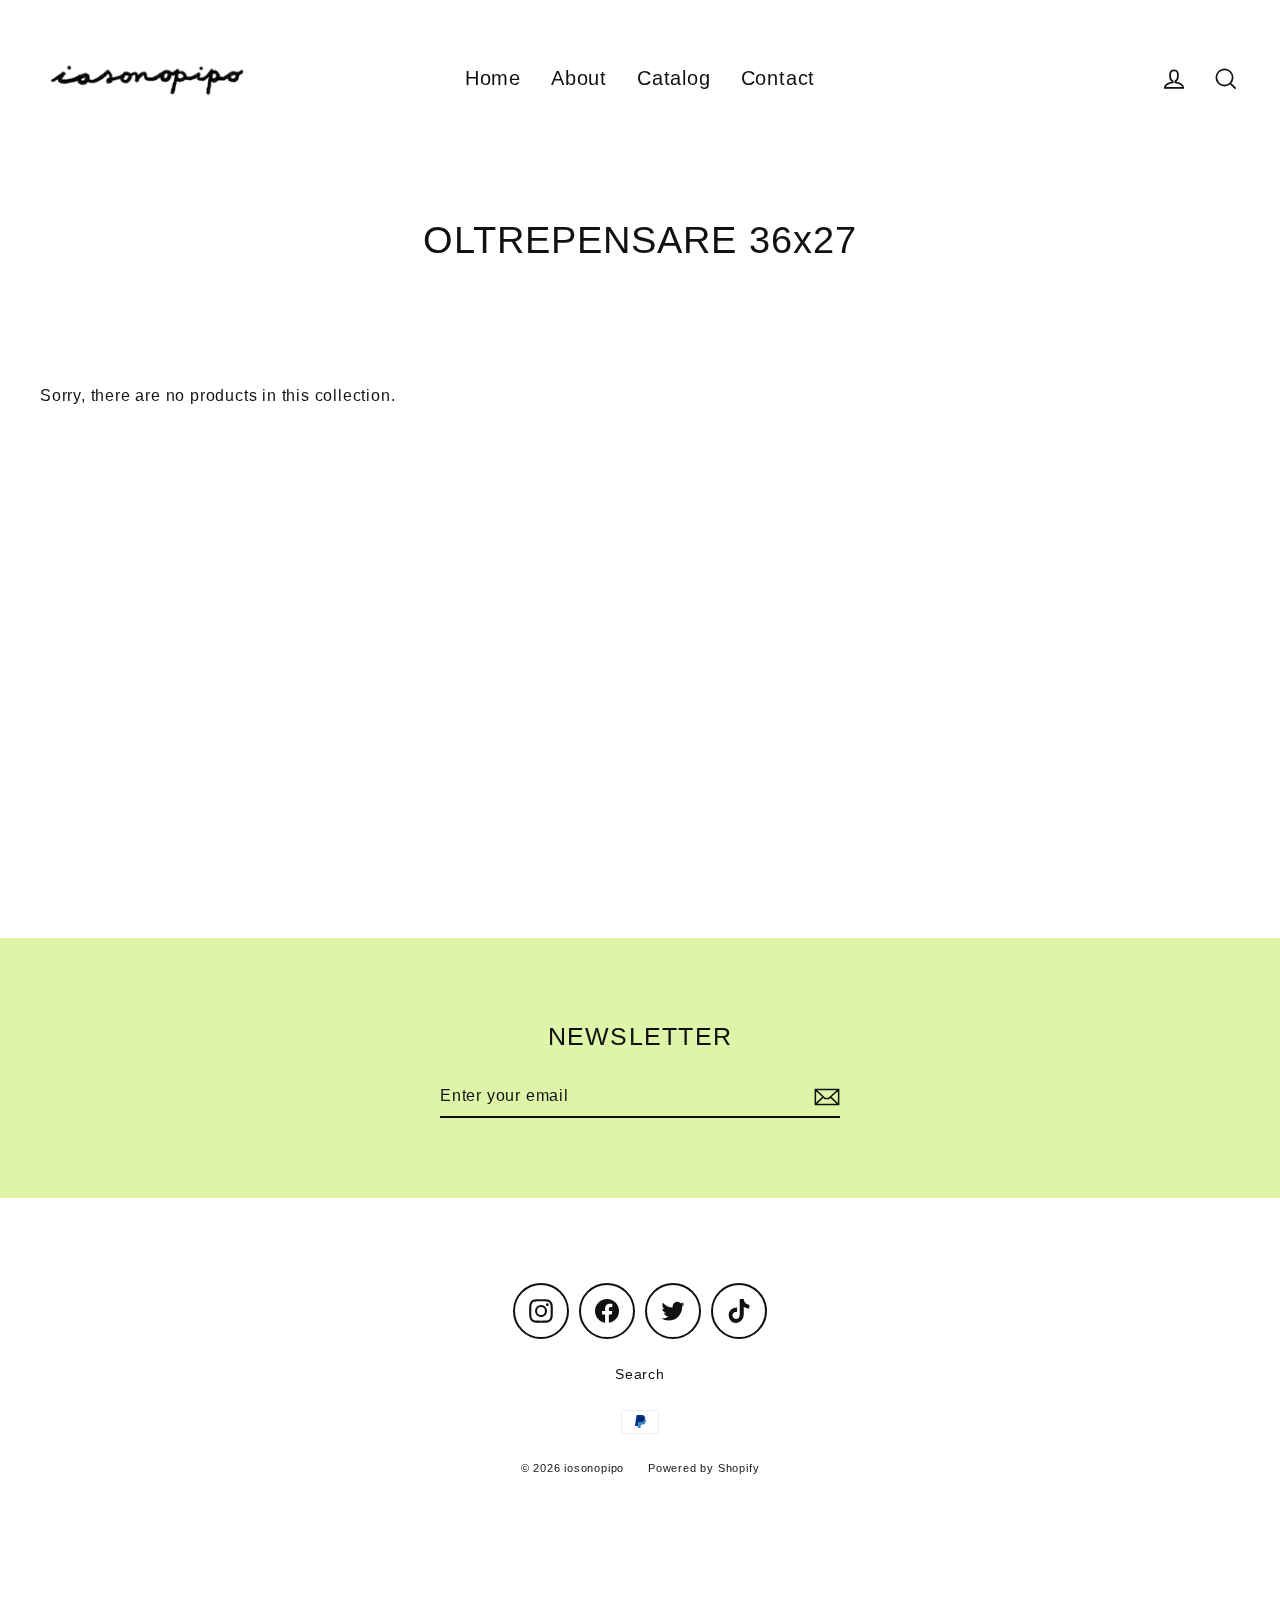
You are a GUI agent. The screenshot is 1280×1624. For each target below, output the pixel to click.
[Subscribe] (824, 1097)
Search (640, 1374)
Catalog (674, 78)
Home (493, 78)
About (579, 78)
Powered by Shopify (703, 1468)
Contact (778, 78)
